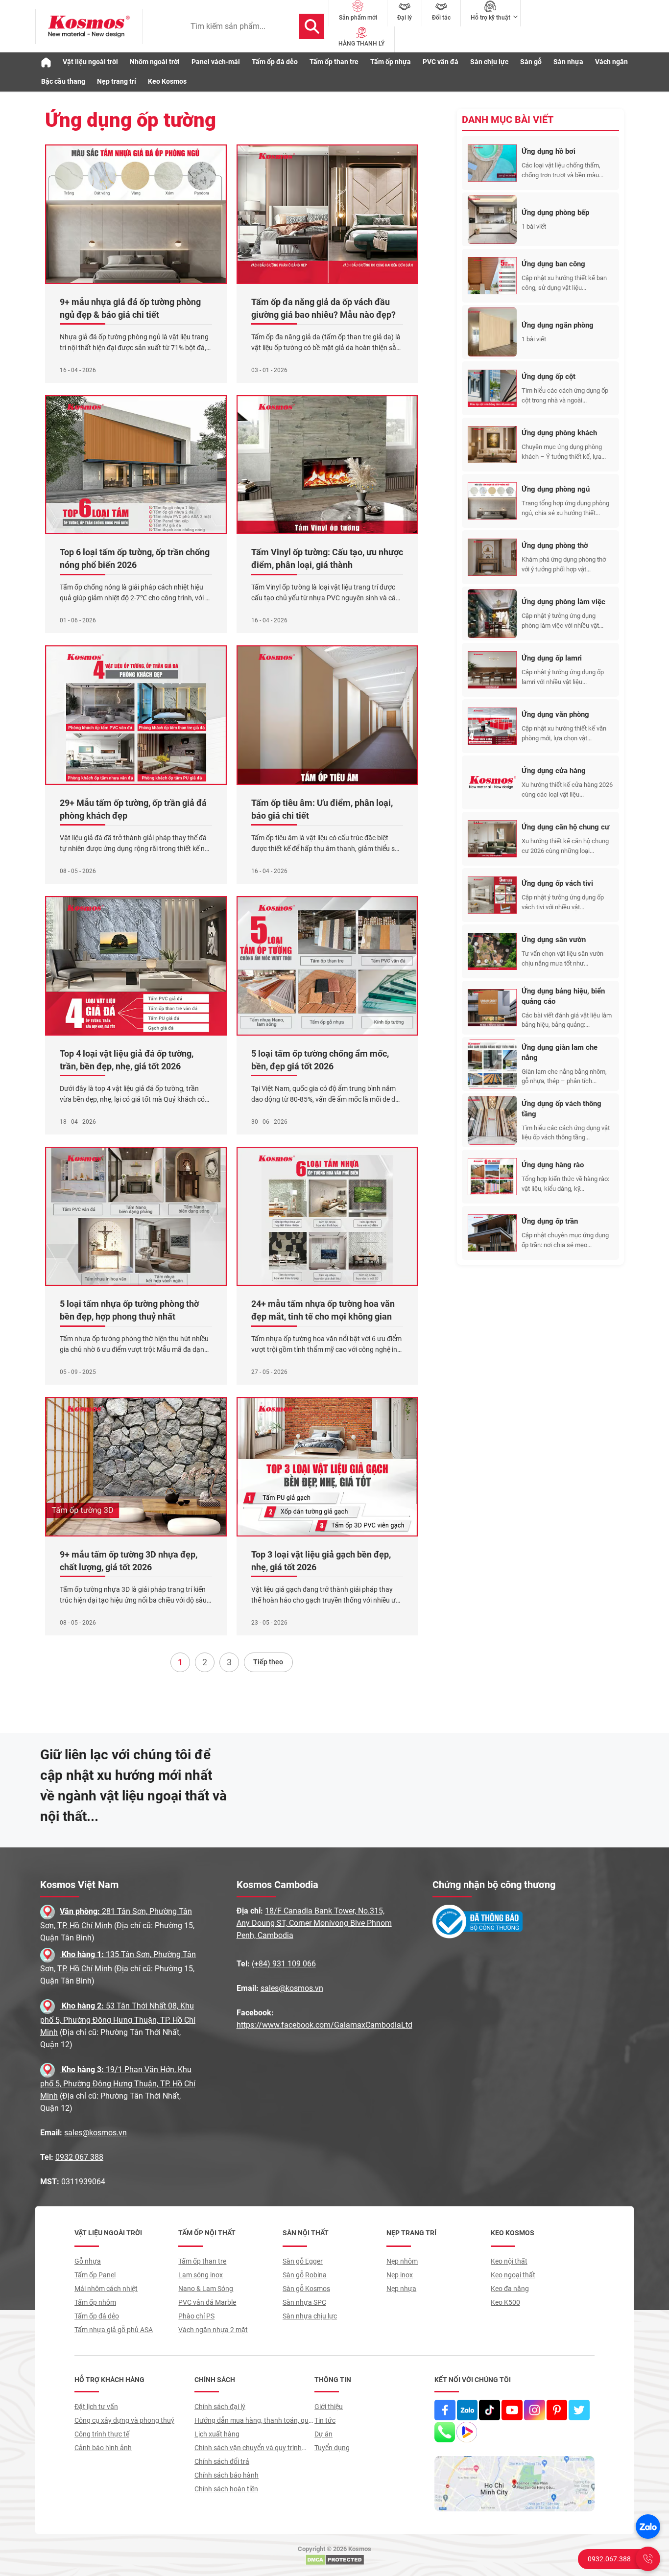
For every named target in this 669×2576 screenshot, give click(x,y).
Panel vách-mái (216, 62)
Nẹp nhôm (402, 2261)
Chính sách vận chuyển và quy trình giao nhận (248, 2449)
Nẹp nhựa (401, 2289)
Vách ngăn (611, 62)
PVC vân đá (441, 62)
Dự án (323, 2434)
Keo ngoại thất (513, 2275)
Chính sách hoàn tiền (226, 2489)
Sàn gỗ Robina (305, 2275)
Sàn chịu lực (489, 62)
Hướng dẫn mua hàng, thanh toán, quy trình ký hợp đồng (253, 2422)
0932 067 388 (79, 2157)
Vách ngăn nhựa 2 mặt (213, 2330)
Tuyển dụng (332, 2448)
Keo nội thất (509, 2261)
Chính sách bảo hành (227, 2475)
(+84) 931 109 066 (284, 1964)
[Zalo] (648, 2527)
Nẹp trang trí (117, 81)
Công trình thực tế (102, 2434)
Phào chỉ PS (196, 2316)
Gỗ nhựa (88, 2261)
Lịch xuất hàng (217, 2434)
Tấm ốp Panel (95, 2275)
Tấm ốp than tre (334, 62)
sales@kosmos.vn (96, 2133)
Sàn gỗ (531, 62)
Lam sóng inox (201, 2275)
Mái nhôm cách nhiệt (106, 2289)
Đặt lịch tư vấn (96, 2407)
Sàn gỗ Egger (303, 2261)
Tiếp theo (268, 1662)
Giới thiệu (329, 2407)
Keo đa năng (510, 2289)
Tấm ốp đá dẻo (275, 62)
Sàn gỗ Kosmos (306, 2289)
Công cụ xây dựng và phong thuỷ (124, 2420)
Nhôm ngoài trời (155, 62)
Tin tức (325, 2420)
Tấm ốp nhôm (95, 2302)
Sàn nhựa (568, 62)
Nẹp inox (400, 2275)
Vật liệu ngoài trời (90, 62)
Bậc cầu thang (63, 81)
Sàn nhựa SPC (304, 2302)
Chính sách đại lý (220, 2407)
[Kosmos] (89, 26)
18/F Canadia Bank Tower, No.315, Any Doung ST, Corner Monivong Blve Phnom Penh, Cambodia (314, 1923)
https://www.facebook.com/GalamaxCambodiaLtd (324, 2025)
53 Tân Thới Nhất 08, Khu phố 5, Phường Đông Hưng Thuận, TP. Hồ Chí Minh (118, 2019)
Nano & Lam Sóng (206, 2289)
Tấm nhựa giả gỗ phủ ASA (114, 2330)
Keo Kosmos (167, 81)
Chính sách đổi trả (222, 2461)
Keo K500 (505, 2302)
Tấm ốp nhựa (391, 62)
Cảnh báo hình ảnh (103, 2448)
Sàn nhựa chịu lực (310, 2316)
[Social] (445, 2410)
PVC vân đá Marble (207, 2302)
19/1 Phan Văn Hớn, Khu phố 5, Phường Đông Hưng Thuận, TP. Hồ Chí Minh (118, 2083)
